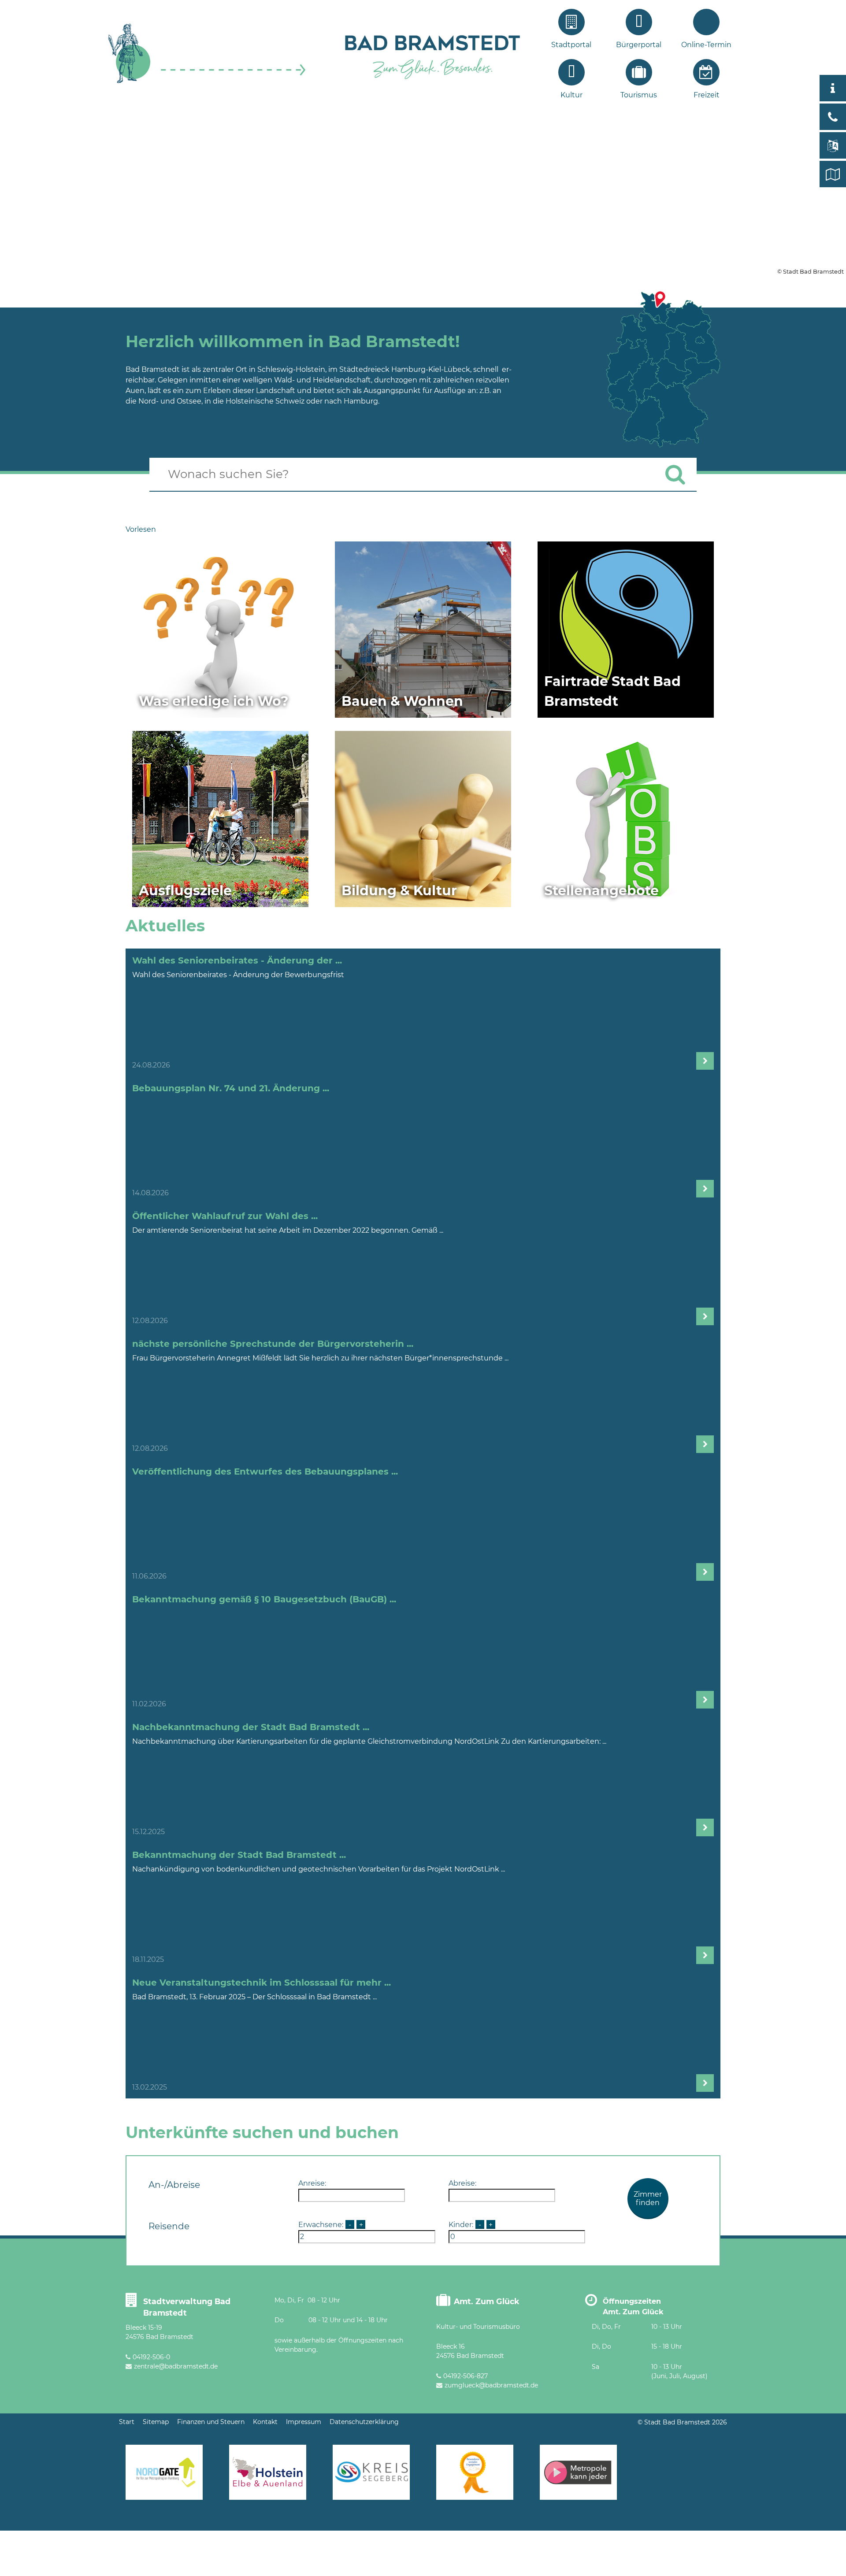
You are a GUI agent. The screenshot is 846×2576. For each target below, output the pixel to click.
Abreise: (462, 2183)
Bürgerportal (639, 45)
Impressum (304, 2422)
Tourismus (639, 95)
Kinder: (461, 2225)
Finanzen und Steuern (211, 2422)
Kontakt (265, 2422)
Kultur (571, 95)
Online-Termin (706, 45)
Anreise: (312, 2183)
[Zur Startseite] (207, 82)
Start (127, 2422)
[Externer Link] (423, 193)
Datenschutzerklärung (364, 2422)
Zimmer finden (648, 2198)
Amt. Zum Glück (487, 2301)
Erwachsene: (321, 2225)
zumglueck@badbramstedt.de (491, 2385)
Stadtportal (571, 45)
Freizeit (707, 95)
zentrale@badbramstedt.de (176, 2366)
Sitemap (156, 2422)
